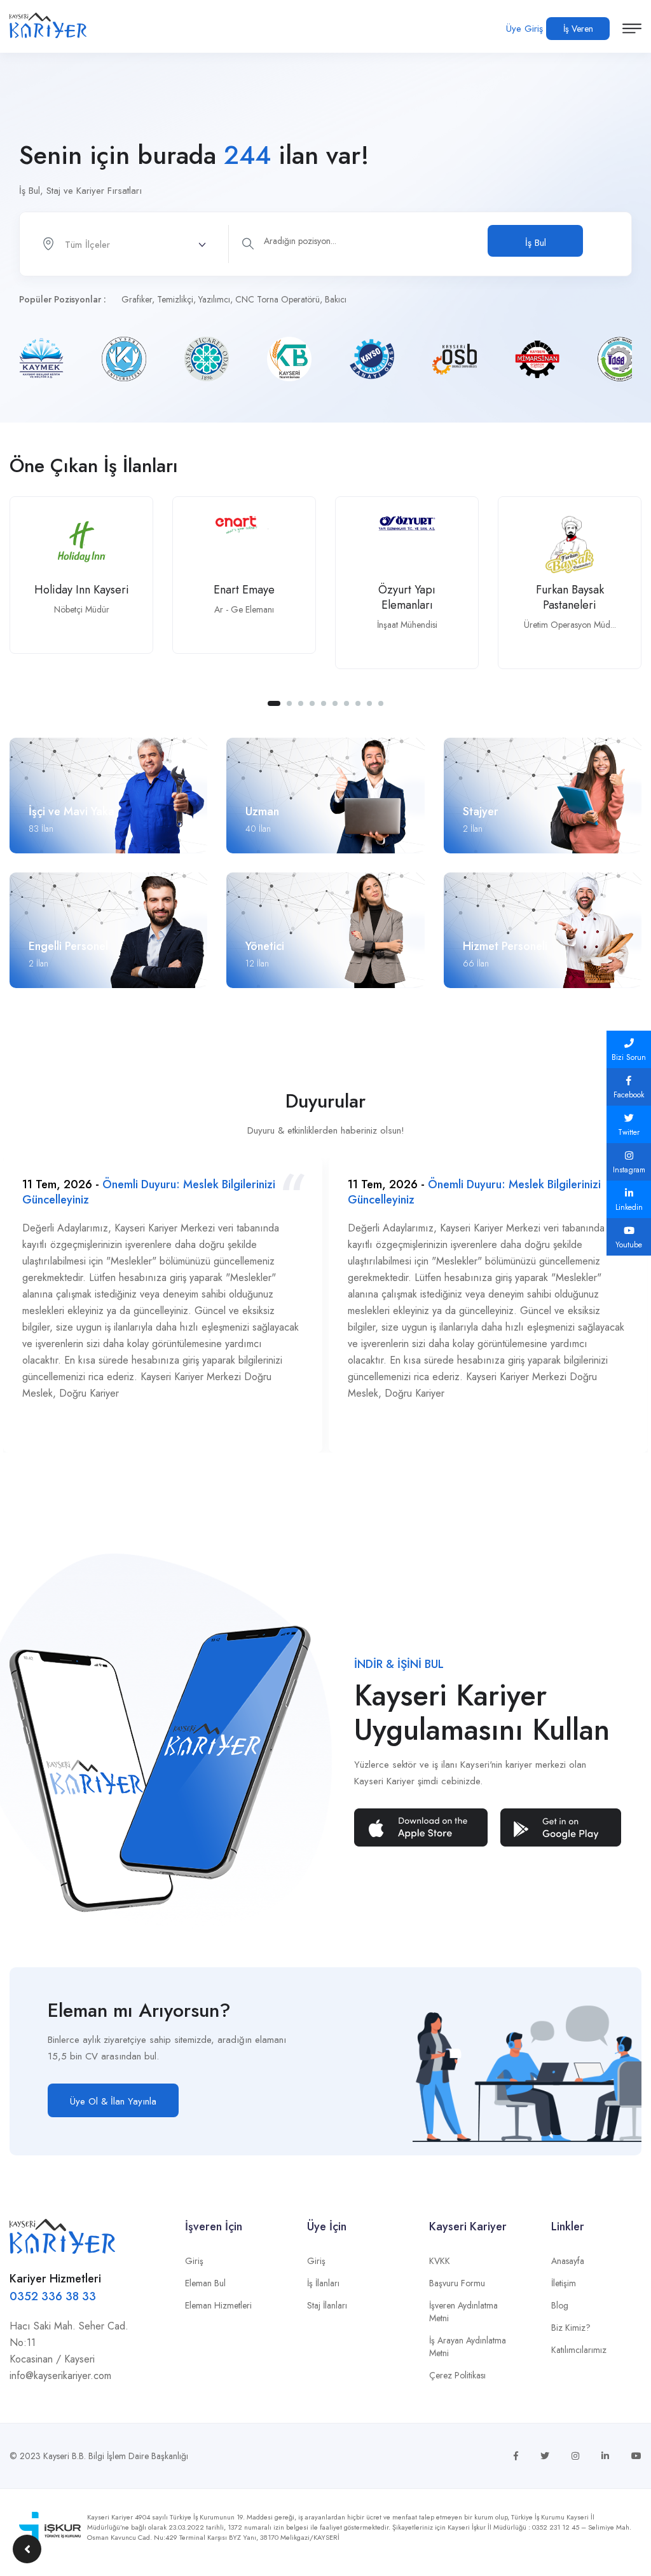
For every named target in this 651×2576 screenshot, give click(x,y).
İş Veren (578, 29)
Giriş (194, 2261)
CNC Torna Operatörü (278, 299)
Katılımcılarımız (579, 2350)
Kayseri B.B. (65, 2456)
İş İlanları (323, 2283)
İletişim (564, 2283)
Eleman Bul (205, 2283)
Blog (560, 2305)
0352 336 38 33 (53, 2296)
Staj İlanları (327, 2305)
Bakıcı (336, 299)
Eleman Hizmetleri (218, 2305)
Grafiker (137, 299)
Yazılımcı (214, 299)
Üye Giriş (524, 29)
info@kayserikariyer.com (60, 2376)
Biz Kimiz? (571, 2328)
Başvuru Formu (457, 2283)
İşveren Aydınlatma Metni (463, 2312)
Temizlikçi (175, 299)
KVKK (440, 2261)
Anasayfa (568, 2261)
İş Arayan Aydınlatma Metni (468, 2347)
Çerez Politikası (457, 2375)
